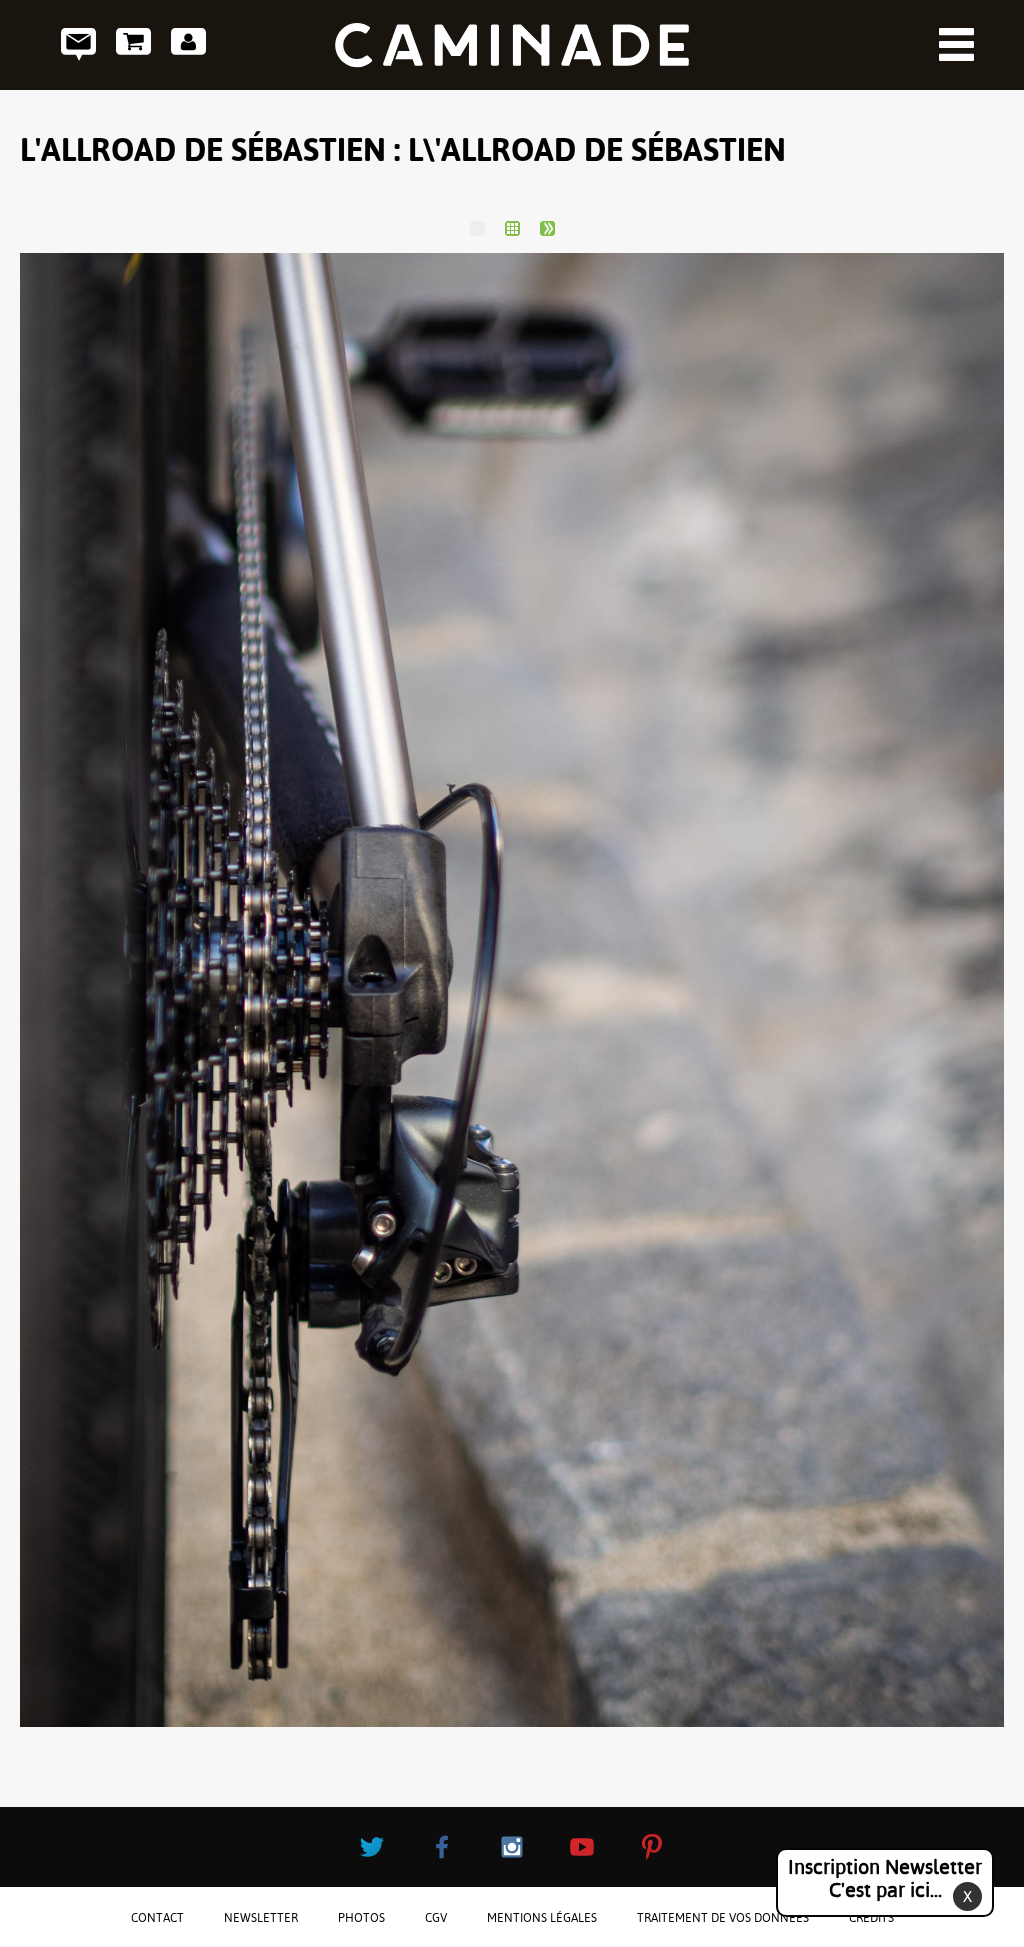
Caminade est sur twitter (372, 1847)
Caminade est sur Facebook (442, 1847)
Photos (361, 1918)
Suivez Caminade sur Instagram (512, 1847)
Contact (78, 44)
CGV (436, 1918)
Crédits (871, 1918)
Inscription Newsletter (885, 1878)
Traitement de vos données (723, 1918)
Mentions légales (542, 1918)
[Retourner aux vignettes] (512, 228)
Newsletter (261, 1918)
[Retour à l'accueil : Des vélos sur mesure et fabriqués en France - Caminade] (512, 45)
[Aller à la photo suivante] (547, 228)
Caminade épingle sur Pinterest (652, 1847)
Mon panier (133, 44)
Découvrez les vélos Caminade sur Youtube (582, 1847)
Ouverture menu (956, 44)
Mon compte (188, 44)
